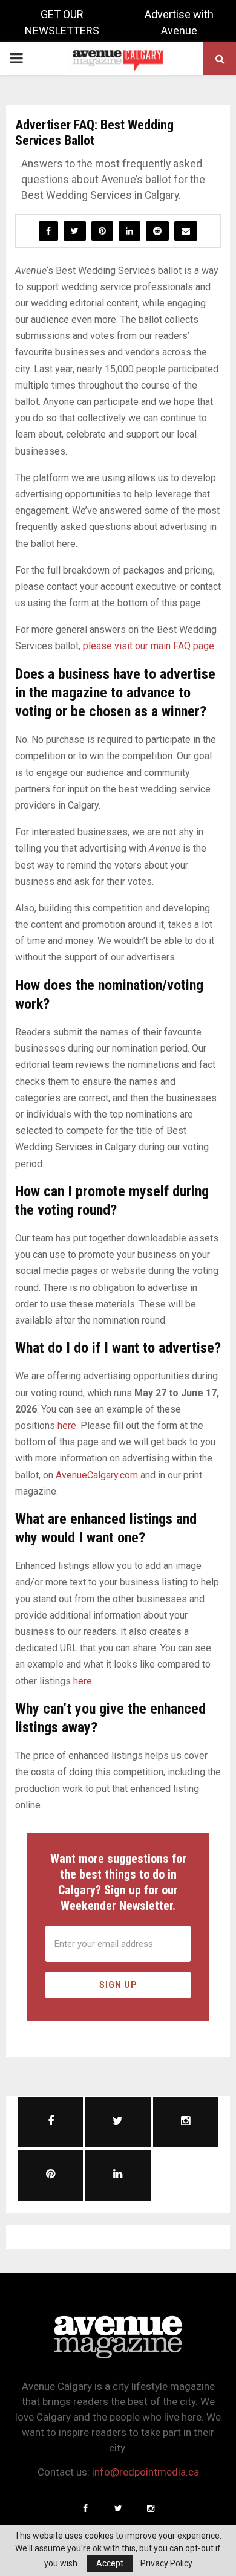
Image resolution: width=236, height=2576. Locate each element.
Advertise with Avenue (179, 22)
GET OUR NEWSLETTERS (62, 22)
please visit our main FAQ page (149, 646)
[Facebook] (85, 2508)
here (67, 1426)
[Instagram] (151, 2508)
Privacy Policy (166, 2563)
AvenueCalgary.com (97, 1475)
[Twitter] (118, 2508)
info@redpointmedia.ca (146, 2472)
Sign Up (118, 1985)
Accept (110, 2563)
